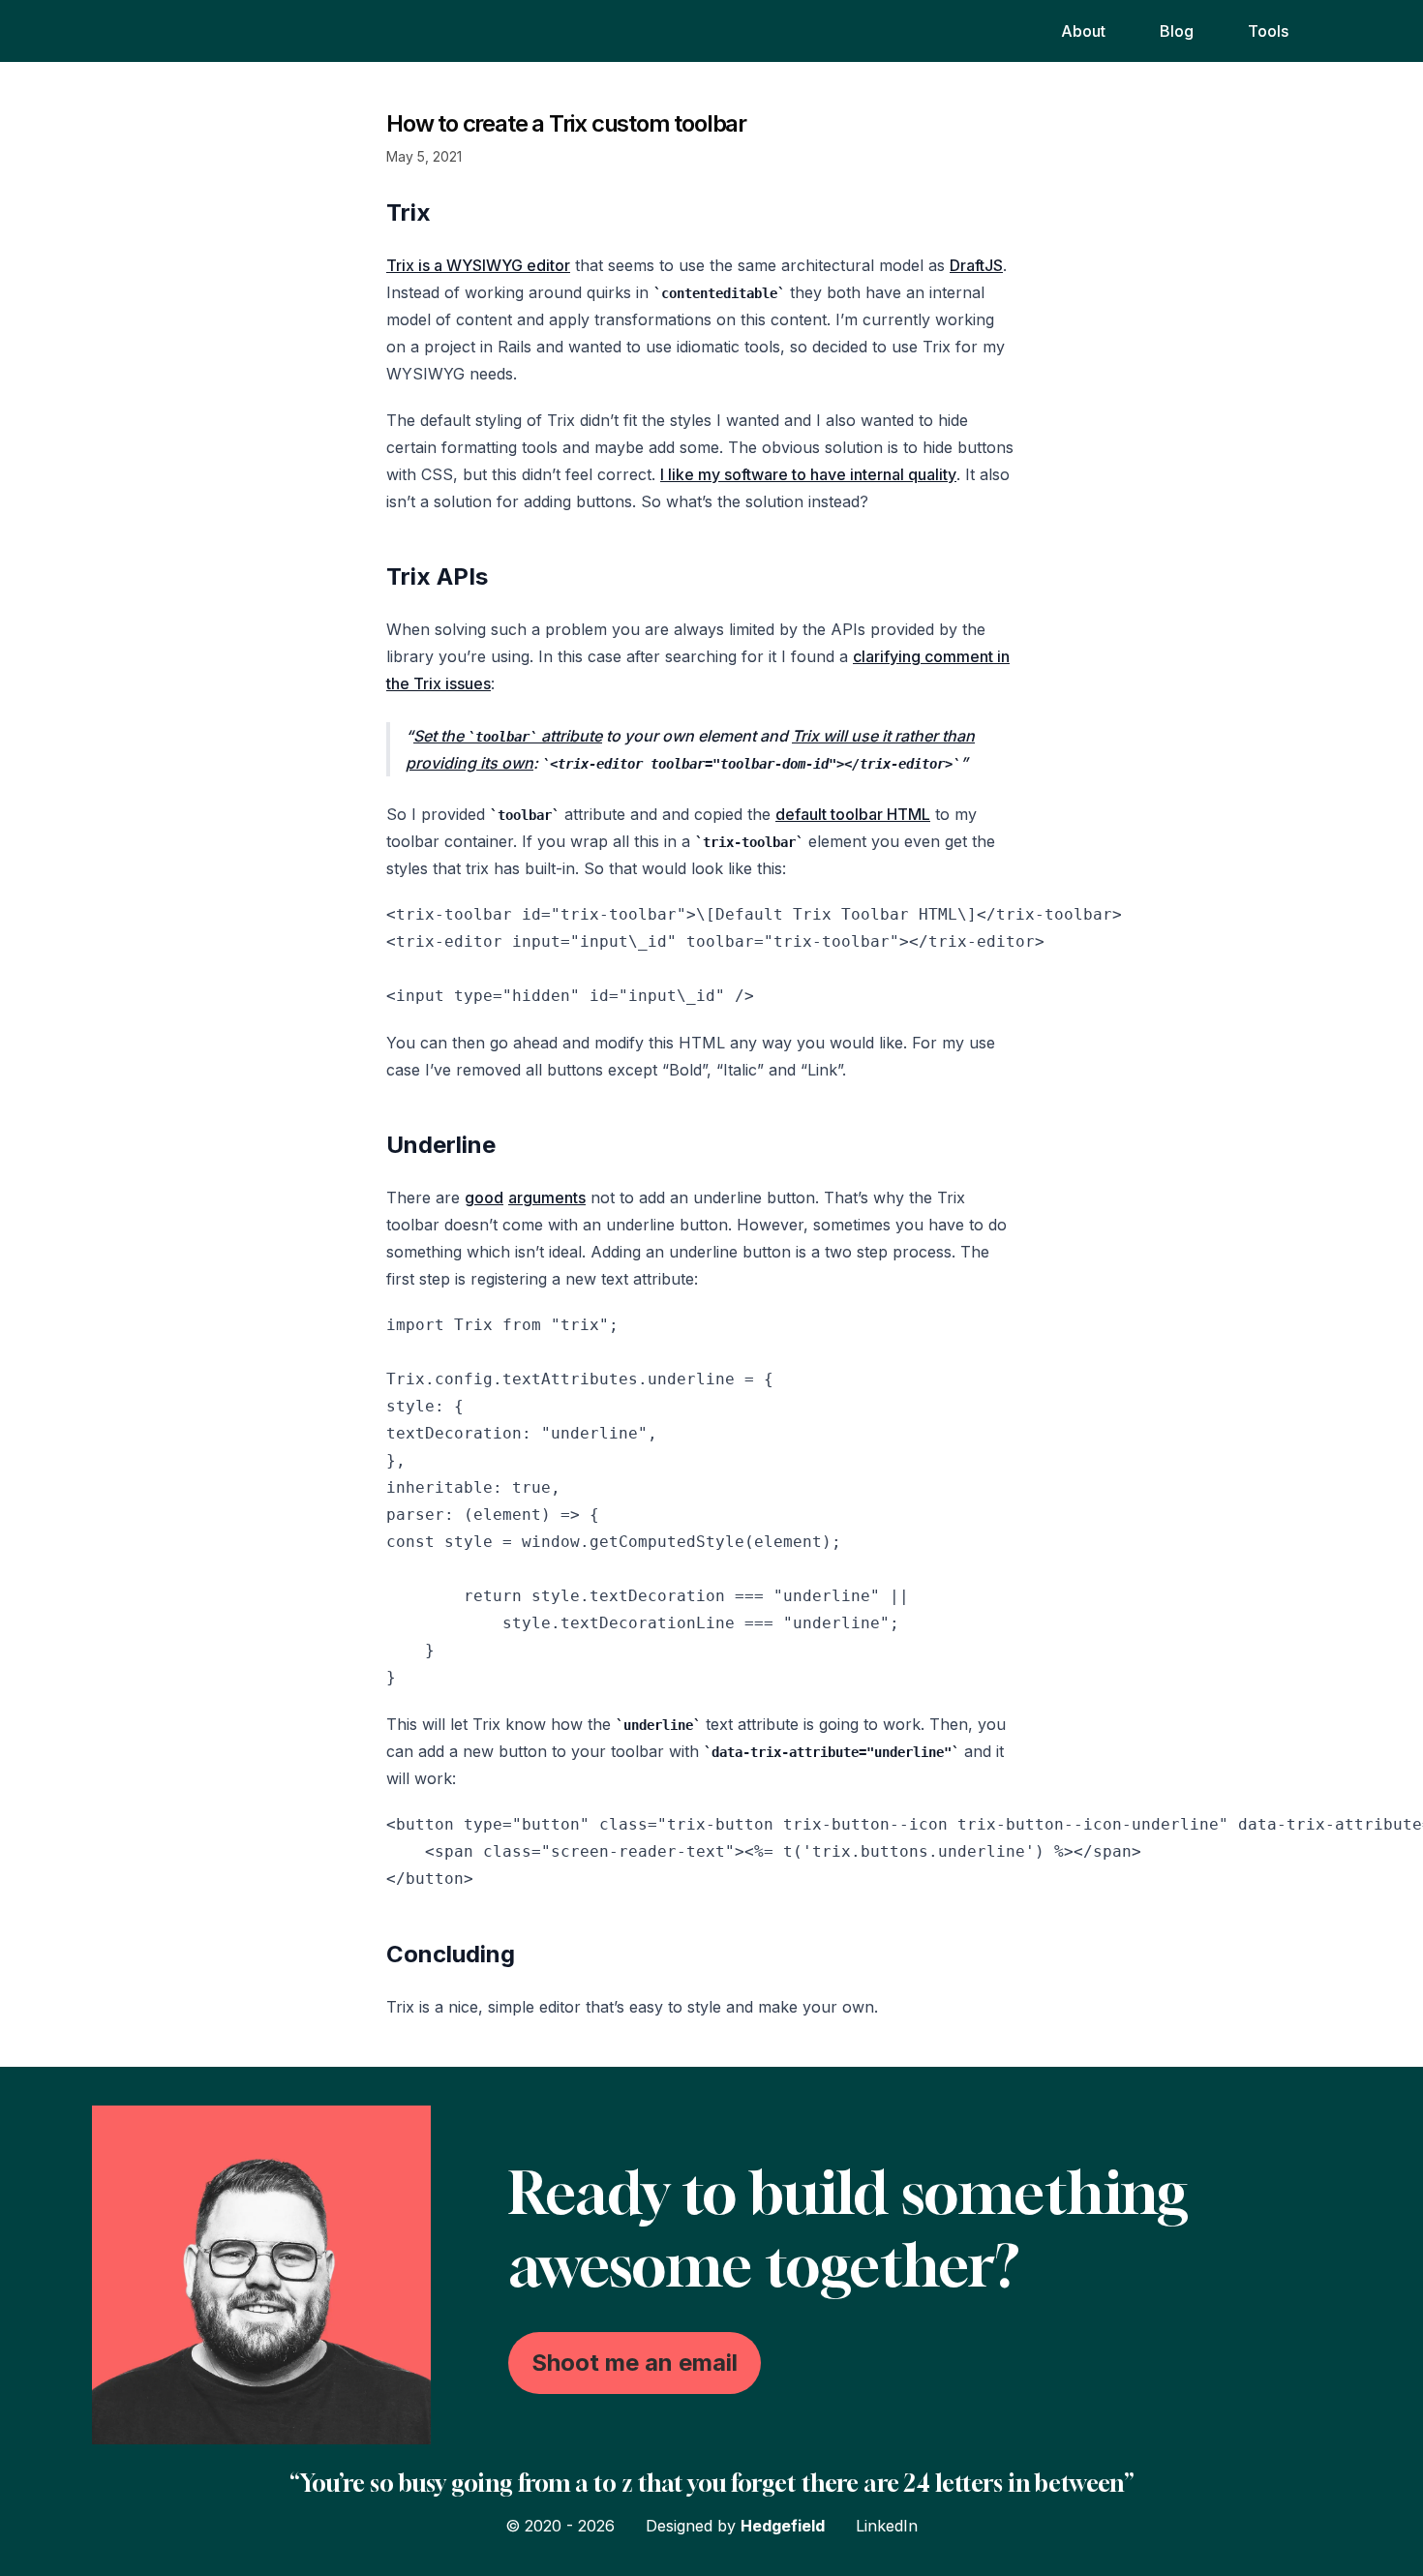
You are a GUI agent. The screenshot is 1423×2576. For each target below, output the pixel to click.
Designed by (735, 2526)
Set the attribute (508, 736)
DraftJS (976, 265)
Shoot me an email (635, 2363)
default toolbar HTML (853, 814)
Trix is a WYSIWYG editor (478, 265)
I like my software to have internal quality (808, 474)
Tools (1268, 31)
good (484, 1197)
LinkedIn (887, 2526)
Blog (1177, 31)
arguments (547, 1197)
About (1083, 31)
